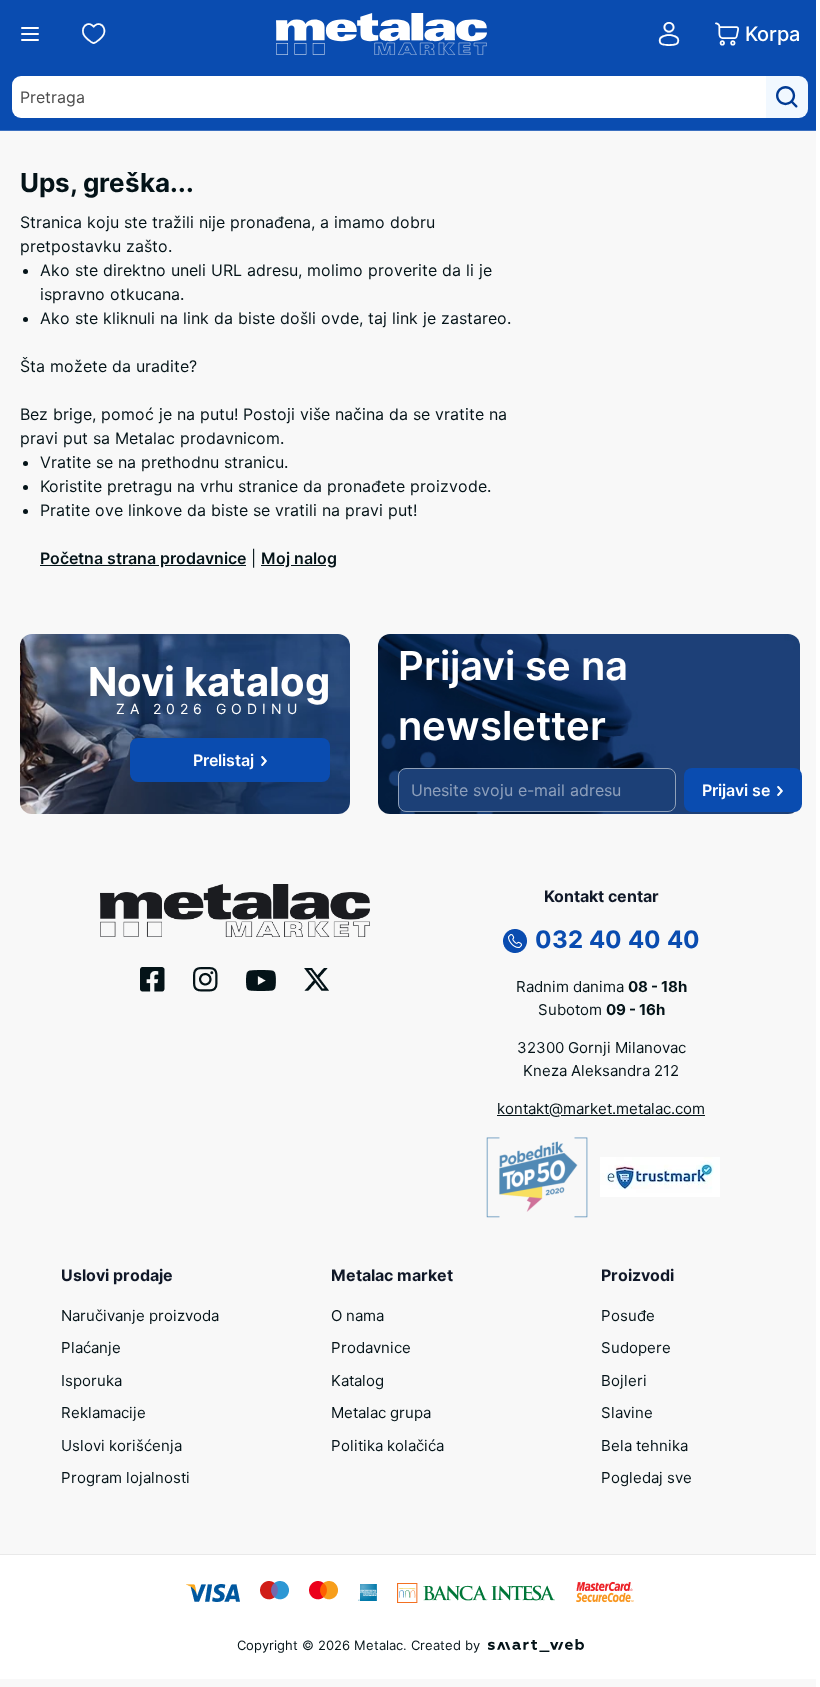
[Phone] (515, 939)
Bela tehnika (644, 1445)
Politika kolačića (387, 1445)
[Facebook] (152, 977)
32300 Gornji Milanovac (601, 1047)
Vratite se (76, 462)
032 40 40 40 (617, 939)
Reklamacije (103, 1412)
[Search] (787, 97)
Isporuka (91, 1380)
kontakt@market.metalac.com (601, 1108)
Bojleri (624, 1380)
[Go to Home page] (382, 34)
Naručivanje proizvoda (140, 1315)
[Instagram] (205, 977)
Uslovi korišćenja (121, 1445)
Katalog (357, 1380)
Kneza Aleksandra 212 (601, 1070)
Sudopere (636, 1347)
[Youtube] (261, 978)
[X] (317, 978)
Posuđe (628, 1315)
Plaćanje (91, 1347)
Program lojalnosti (125, 1477)
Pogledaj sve (646, 1477)
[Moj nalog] (669, 34)
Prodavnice (371, 1347)
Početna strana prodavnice (143, 558)
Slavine (627, 1412)
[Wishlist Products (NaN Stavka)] (94, 34)
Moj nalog (299, 558)
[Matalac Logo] (235, 909)
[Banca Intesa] (476, 1591)
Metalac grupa (381, 1412)
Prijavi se (736, 790)
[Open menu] (30, 34)
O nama (357, 1315)
